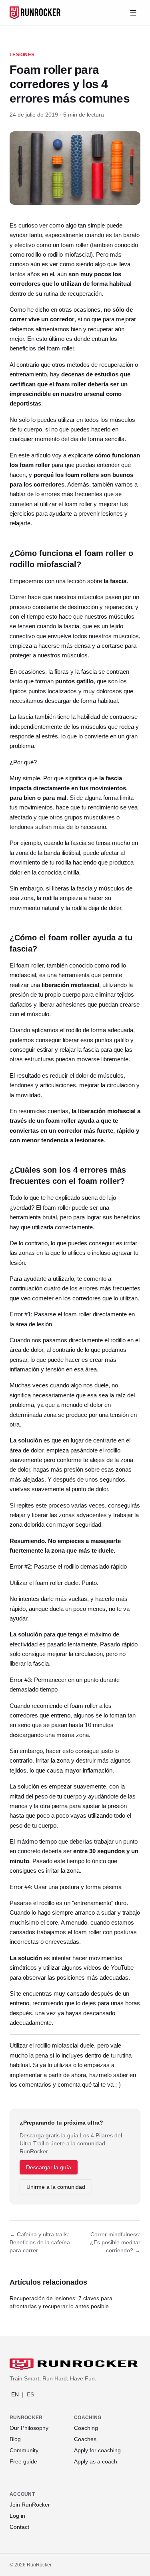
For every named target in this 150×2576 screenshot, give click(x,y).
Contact (19, 2527)
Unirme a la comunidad (56, 2187)
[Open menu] (133, 13)
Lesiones (22, 55)
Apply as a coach (96, 2461)
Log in (17, 2516)
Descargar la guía (49, 2167)
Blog (15, 2439)
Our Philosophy (29, 2428)
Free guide (23, 2461)
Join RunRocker (30, 2505)
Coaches (85, 2439)
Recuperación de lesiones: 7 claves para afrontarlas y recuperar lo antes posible (61, 2302)
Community (24, 2450)
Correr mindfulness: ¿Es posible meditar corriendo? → (115, 2242)
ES (30, 2394)
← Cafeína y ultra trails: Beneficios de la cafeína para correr (40, 2242)
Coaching (86, 2428)
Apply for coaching (97, 2450)
